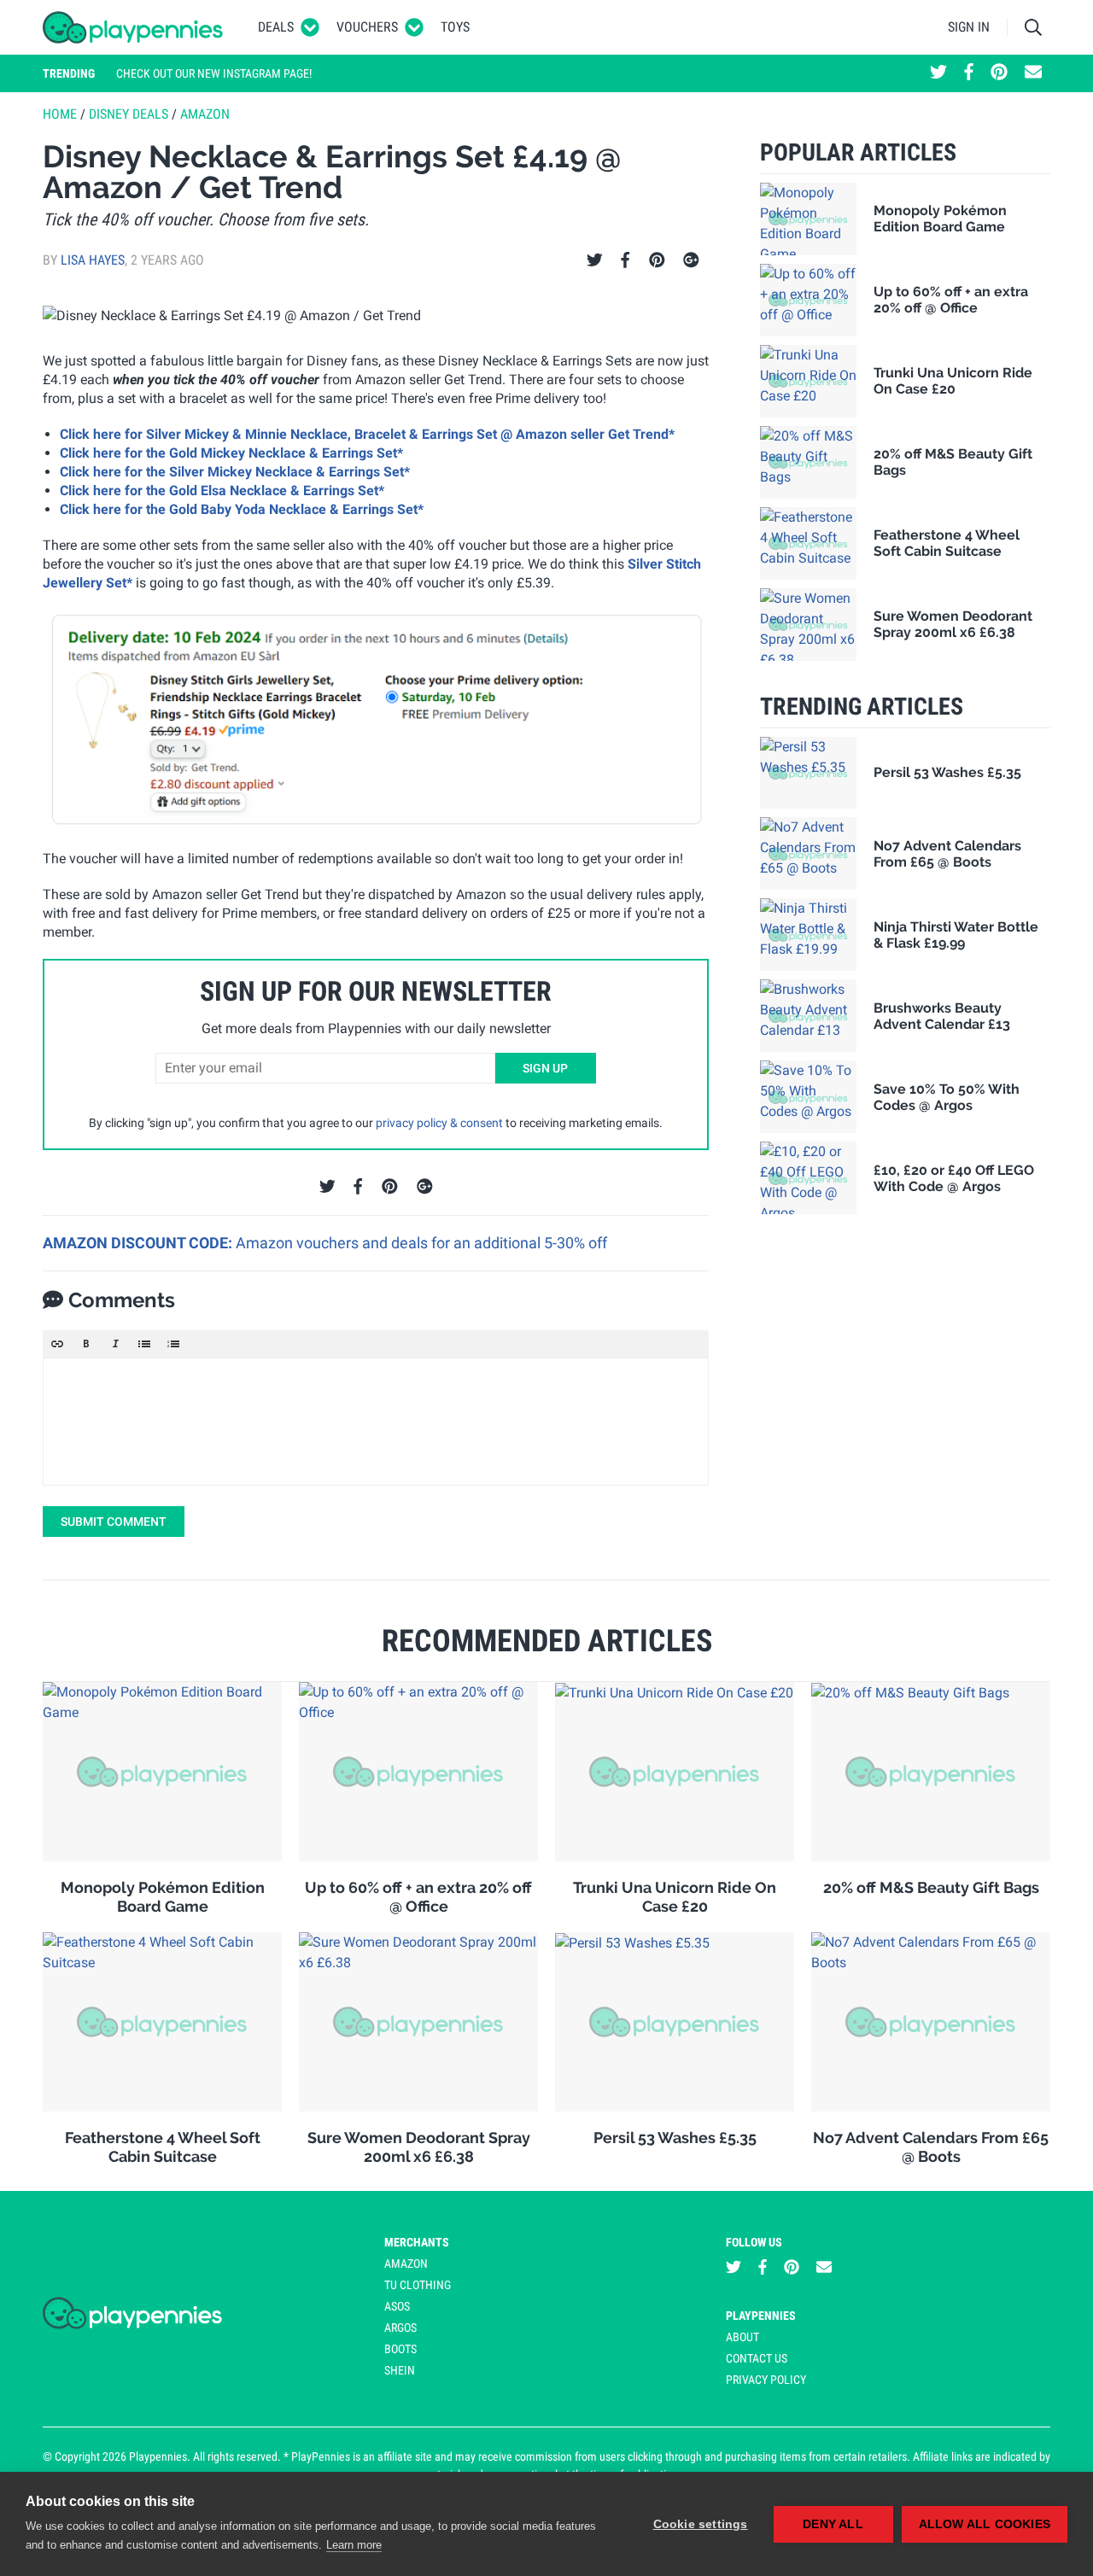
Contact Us (757, 2358)
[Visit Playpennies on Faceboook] (969, 73)
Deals (276, 27)
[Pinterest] (657, 260)
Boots (400, 2349)
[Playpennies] (133, 27)
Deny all (833, 2524)
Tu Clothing (418, 2285)
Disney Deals (129, 114)
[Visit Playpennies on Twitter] (938, 73)
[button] (57, 1344)
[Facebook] (625, 260)
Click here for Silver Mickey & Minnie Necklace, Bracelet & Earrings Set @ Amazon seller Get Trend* (367, 434)
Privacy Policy (766, 2380)
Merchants (417, 2242)
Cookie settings (701, 2524)
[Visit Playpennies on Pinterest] (999, 73)
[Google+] (691, 260)
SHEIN (400, 2370)
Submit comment (114, 1522)
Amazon (205, 114)
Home (60, 114)
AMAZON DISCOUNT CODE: (139, 1243)
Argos (400, 2328)
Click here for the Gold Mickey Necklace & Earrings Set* (231, 453)
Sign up (545, 1068)
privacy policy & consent (439, 1123)
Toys (455, 27)
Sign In (969, 27)
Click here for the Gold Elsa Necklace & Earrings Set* (222, 491)
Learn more (354, 2545)
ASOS (397, 2306)
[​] (376, 1422)
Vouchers (367, 27)
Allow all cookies (985, 2524)
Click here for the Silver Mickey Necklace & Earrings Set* (235, 472)
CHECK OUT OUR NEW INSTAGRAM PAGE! (214, 73)
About (742, 2337)
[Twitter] (595, 260)
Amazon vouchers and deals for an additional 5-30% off (421, 1243)
